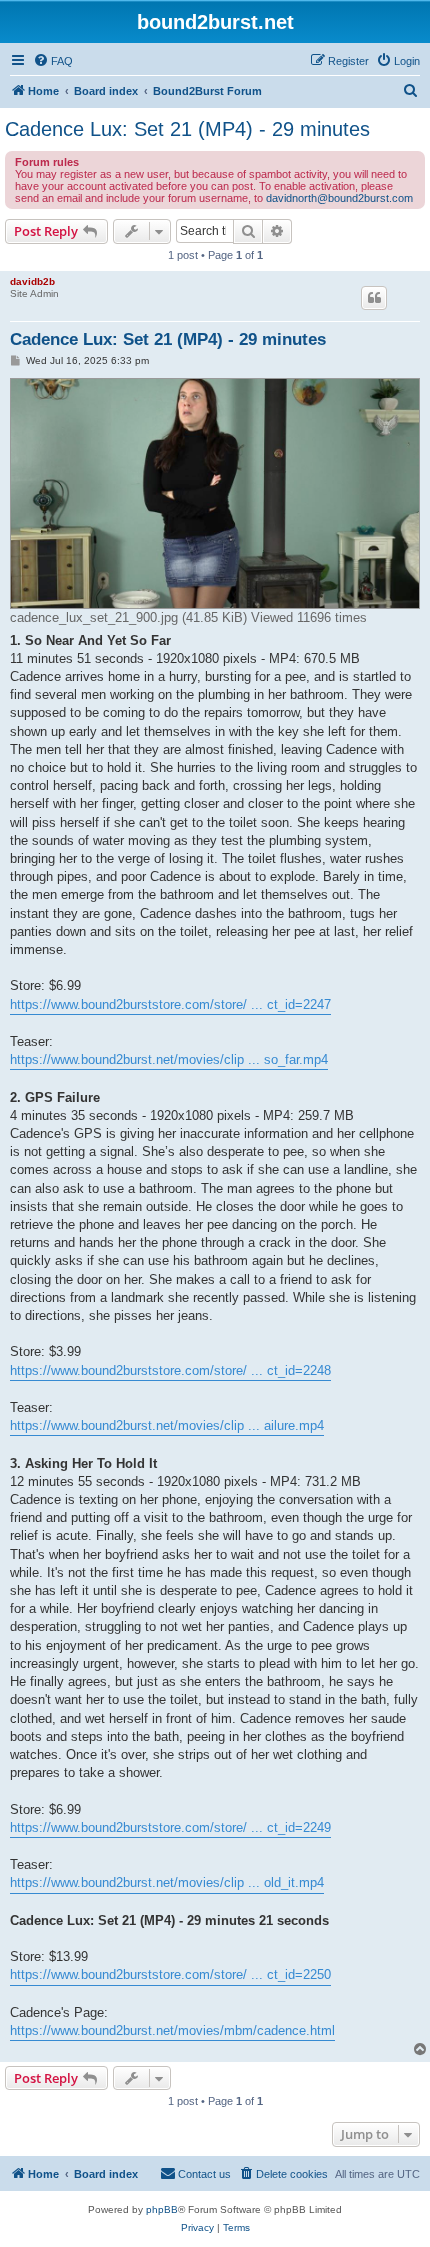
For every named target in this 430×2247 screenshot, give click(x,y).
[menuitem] (53, 61)
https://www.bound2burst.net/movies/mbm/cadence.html (172, 2030)
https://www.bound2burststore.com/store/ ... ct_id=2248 (170, 1370)
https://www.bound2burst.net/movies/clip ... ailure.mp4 (167, 1425)
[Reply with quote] (374, 298)
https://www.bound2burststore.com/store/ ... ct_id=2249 (170, 1827)
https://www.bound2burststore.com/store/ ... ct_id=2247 (170, 1004)
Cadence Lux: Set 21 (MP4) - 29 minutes (187, 129)
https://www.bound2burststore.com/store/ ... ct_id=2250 (170, 1974)
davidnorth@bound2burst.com (339, 198)
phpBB (162, 2209)
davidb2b (32, 281)
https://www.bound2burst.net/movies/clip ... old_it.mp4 (167, 1882)
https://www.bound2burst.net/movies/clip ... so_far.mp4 (169, 1059)
